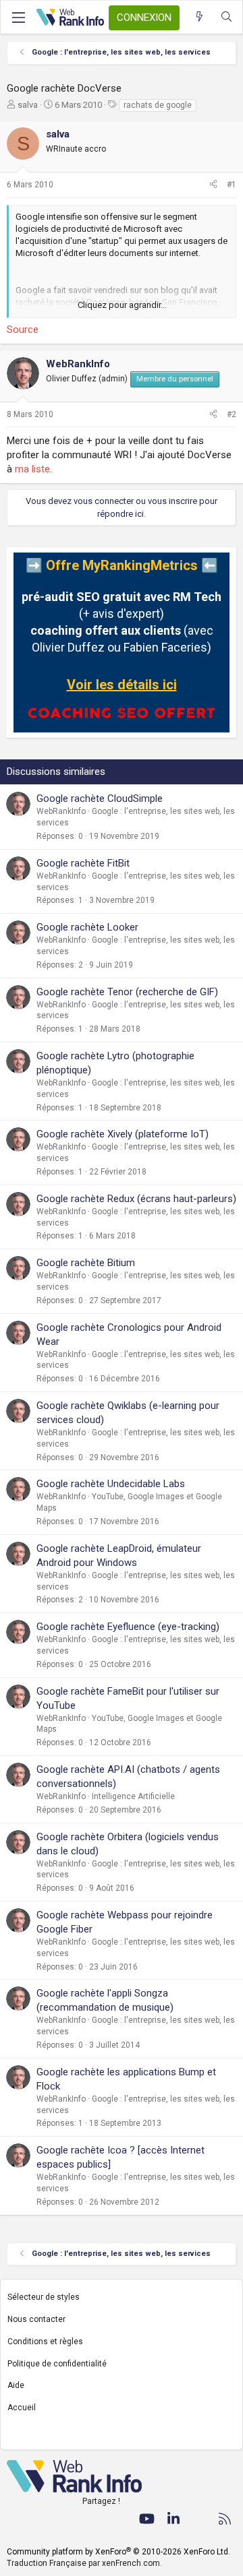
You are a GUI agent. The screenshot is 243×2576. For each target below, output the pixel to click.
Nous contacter (36, 2319)
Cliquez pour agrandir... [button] (122, 305)
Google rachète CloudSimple (100, 798)
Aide (16, 2385)
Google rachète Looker (87, 927)
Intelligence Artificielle (133, 1796)
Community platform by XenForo (118, 2552)
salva (28, 105)
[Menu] (18, 18)
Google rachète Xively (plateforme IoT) (123, 1134)
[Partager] (213, 185)
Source (23, 329)
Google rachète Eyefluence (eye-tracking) (128, 1627)
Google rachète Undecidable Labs (111, 1484)
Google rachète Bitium (86, 1263)
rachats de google (158, 105)
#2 (232, 414)
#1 (232, 185)
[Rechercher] (226, 17)
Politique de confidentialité (57, 2364)
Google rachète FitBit (83, 863)
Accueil (22, 2408)
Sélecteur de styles (44, 2297)
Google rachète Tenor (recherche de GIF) (127, 992)
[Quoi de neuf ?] (199, 17)
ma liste (32, 469)
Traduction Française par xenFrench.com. (84, 2563)
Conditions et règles (45, 2342)
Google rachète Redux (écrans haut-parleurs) (136, 1199)
